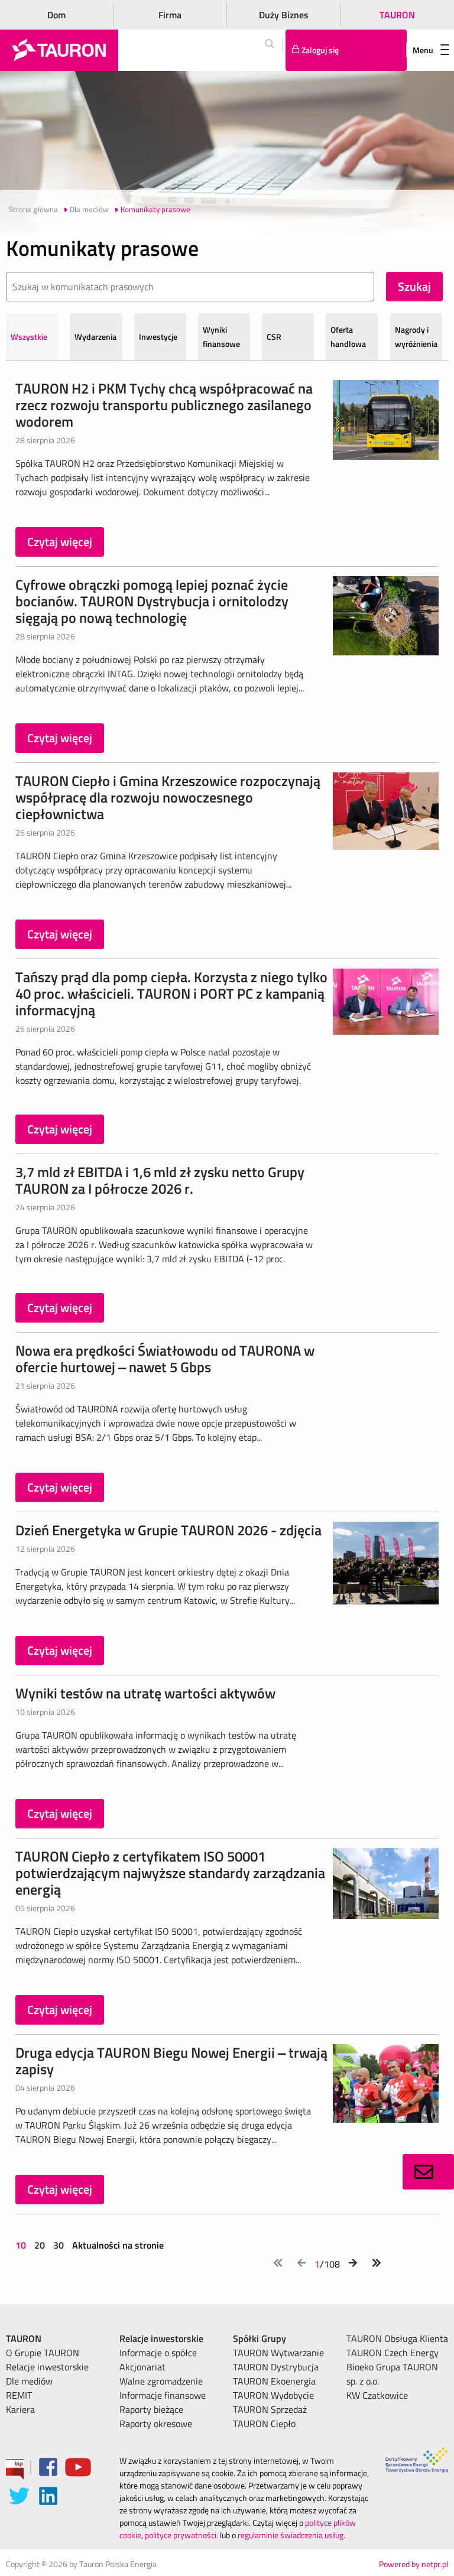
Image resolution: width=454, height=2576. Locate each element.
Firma (170, 15)
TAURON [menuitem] (24, 2338)
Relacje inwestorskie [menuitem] (47, 2367)
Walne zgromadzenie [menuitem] (161, 2381)
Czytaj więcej (60, 542)
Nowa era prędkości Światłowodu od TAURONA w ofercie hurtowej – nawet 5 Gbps (165, 1359)
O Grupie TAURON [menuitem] (43, 2353)
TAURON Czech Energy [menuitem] (393, 2353)
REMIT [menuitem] (19, 2395)
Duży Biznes (284, 15)
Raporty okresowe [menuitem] (156, 2424)
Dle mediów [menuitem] (29, 2381)
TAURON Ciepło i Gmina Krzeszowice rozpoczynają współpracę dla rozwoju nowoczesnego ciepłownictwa (168, 797)
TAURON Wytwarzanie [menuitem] (278, 2353)
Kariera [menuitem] (20, 2409)
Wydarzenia (95, 337)
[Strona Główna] (59, 50)
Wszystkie (29, 337)
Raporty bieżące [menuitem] (151, 2409)
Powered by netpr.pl (414, 2564)
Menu (423, 50)
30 (59, 2245)
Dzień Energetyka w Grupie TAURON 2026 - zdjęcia (168, 1530)
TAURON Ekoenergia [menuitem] (274, 2381)
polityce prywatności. (181, 2535)
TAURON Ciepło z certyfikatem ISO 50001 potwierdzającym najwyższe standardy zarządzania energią (170, 1873)
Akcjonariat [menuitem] (142, 2367)
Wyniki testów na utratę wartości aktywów (145, 1693)
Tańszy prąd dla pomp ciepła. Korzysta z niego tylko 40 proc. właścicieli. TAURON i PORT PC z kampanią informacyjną (171, 993)
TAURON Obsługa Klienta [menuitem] (397, 2338)
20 (40, 2245)
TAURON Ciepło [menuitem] (264, 2424)
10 (22, 2245)
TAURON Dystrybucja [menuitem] (276, 2367)
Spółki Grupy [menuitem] (260, 2338)
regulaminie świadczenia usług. (291, 2535)
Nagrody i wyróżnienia (416, 337)
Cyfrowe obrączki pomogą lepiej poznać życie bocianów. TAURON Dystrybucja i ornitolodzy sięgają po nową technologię (152, 601)
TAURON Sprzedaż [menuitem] (270, 2409)
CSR (274, 337)
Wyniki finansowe (221, 337)
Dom (56, 15)
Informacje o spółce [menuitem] (158, 2353)
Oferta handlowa (348, 337)
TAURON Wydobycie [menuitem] (273, 2395)
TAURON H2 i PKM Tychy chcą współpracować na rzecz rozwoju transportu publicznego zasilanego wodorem (164, 405)
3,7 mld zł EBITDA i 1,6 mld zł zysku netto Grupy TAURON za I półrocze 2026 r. (160, 1180)
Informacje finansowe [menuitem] (163, 2395)
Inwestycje (158, 337)
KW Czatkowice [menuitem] (377, 2395)
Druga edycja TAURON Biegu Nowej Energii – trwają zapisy (171, 2061)
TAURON (397, 15)
